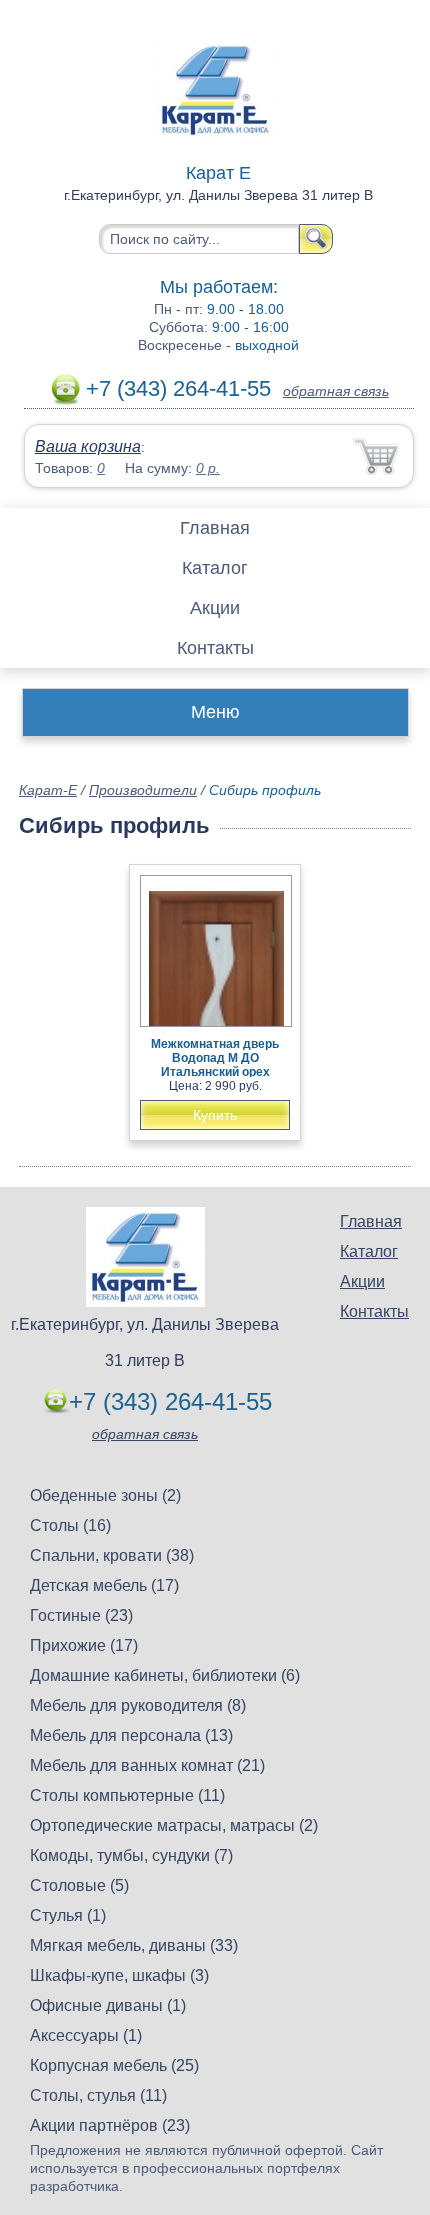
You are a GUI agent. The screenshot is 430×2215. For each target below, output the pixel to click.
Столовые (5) (79, 1885)
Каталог (215, 568)
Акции (215, 608)
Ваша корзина (88, 446)
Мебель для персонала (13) (131, 1735)
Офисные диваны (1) (108, 2005)
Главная (215, 528)
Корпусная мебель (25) (114, 2065)
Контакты (215, 648)
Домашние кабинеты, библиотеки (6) (165, 1675)
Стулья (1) (68, 1915)
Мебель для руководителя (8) (138, 1705)
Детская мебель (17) (104, 1585)
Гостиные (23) (81, 1615)
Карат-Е (48, 790)
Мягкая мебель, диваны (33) (134, 1945)
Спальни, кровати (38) (112, 1555)
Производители (143, 790)
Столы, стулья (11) (98, 2095)
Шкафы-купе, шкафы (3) (119, 1975)
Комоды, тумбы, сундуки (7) (131, 1855)
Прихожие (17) (84, 1645)
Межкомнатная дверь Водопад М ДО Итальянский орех (215, 1058)
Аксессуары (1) (86, 2035)
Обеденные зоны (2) (105, 1495)
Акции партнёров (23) (110, 2125)
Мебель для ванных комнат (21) (147, 1765)
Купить (215, 1115)
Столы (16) (70, 1525)
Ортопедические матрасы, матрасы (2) (174, 1825)
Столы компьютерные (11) (127, 1795)
